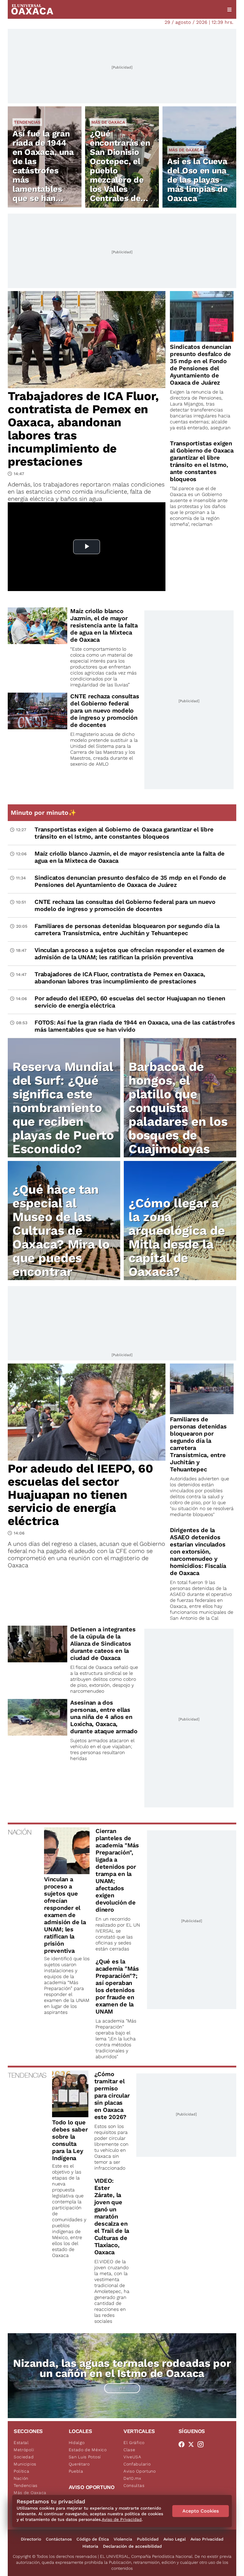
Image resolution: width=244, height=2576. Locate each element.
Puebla (76, 2471)
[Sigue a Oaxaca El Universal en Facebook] (183, 2444)
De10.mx (132, 2478)
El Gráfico (134, 2443)
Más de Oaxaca (108, 122)
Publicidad (148, 2539)
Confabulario (137, 2464)
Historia (90, 2546)
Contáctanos (59, 2539)
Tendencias (27, 122)
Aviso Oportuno (140, 2471)
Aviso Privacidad (207, 2539)
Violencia (123, 2539)
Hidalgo (77, 2443)
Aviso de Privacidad (122, 2519)
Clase (129, 2450)
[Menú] (229, 10)
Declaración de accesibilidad (132, 2546)
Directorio (31, 2539)
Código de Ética (93, 2539)
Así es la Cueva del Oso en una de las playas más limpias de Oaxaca (197, 180)
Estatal (21, 2443)
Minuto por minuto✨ (44, 813)
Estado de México (88, 2450)
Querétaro (79, 2464)
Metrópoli (24, 2450)
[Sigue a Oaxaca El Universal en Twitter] (193, 2444)
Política (22, 2471)
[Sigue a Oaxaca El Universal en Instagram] (202, 2444)
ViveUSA (132, 2457)
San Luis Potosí (85, 2457)
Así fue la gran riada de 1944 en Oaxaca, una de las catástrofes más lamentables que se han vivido (43, 171)
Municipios (25, 2464)
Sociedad (24, 2457)
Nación (21, 2478)
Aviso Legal (175, 2539)
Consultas (134, 2485)
